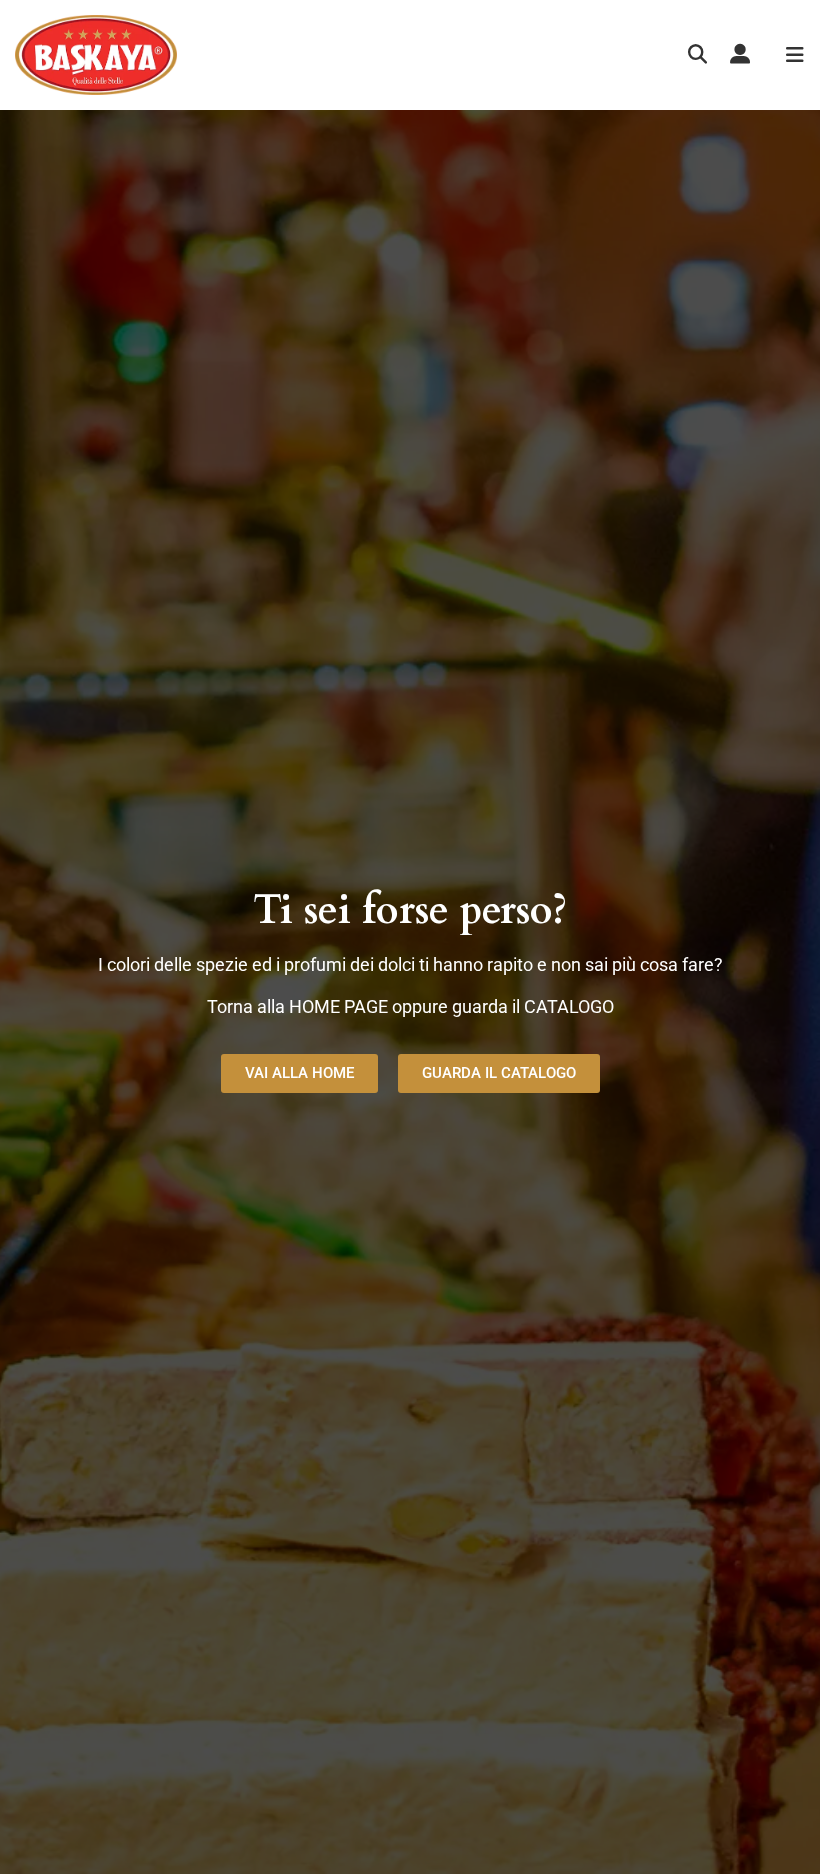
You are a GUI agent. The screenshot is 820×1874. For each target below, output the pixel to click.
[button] (697, 55)
